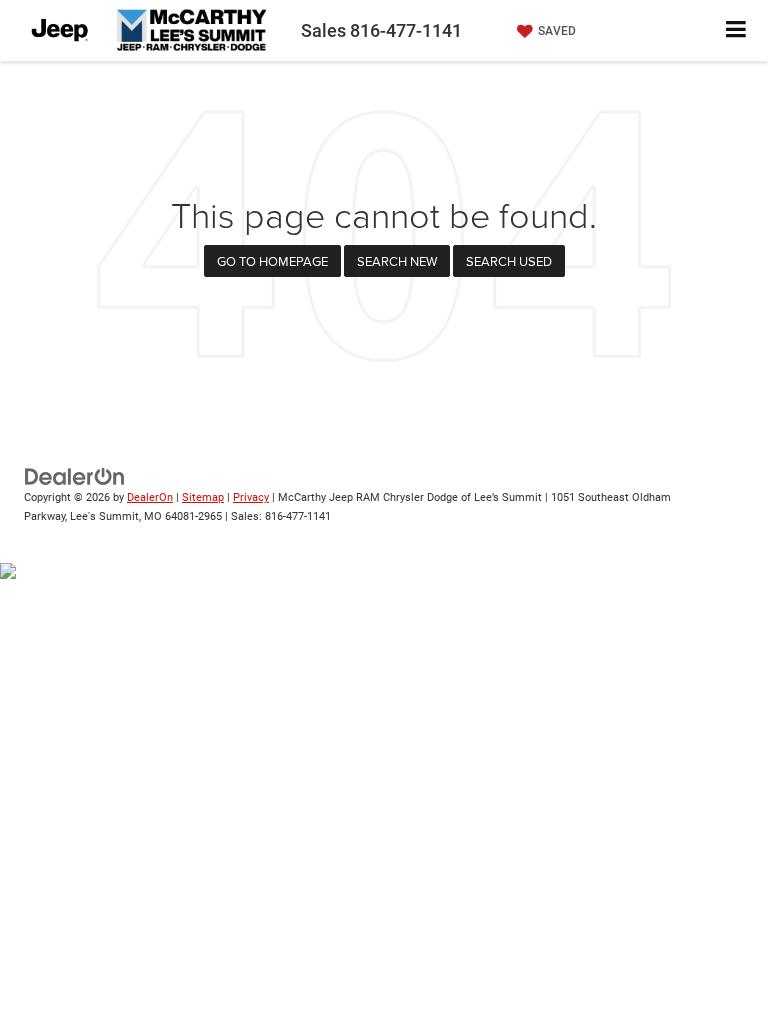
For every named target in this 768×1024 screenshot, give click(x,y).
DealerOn (150, 497)
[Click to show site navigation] (736, 30)
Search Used (509, 261)
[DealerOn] (75, 476)
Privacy (251, 497)
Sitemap (203, 497)
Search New (397, 261)
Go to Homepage (272, 261)
